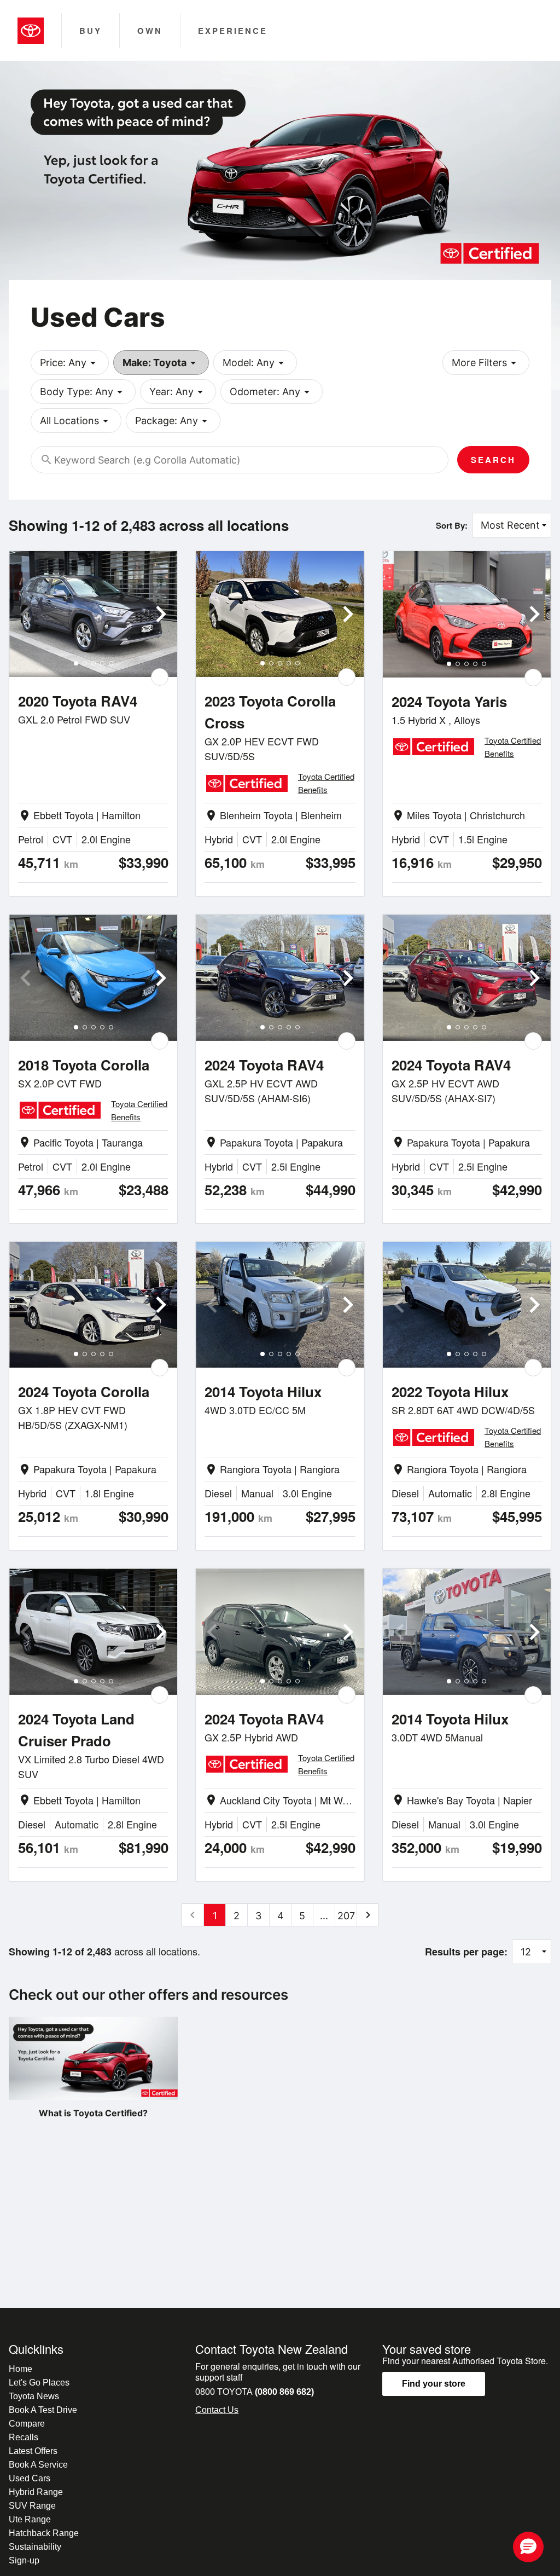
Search (493, 460)
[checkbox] (160, 677)
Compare (27, 2424)
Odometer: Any (272, 392)
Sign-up (24, 2560)
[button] (528, 2547)
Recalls (24, 2437)
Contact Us (217, 2410)
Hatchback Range (44, 2533)
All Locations (76, 421)
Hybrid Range (36, 2492)
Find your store (434, 2384)
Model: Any (255, 363)
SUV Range (32, 2506)
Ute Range (30, 2519)
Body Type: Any (83, 392)
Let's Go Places (39, 2383)
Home (21, 2369)
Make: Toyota (161, 363)
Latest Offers (33, 2451)
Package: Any (173, 421)
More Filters (486, 363)
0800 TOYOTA (255, 2392)
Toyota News (34, 2396)
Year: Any (178, 392)
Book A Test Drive (43, 2410)
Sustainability (35, 2547)
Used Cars (30, 2478)
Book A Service (38, 2465)
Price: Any (70, 363)
